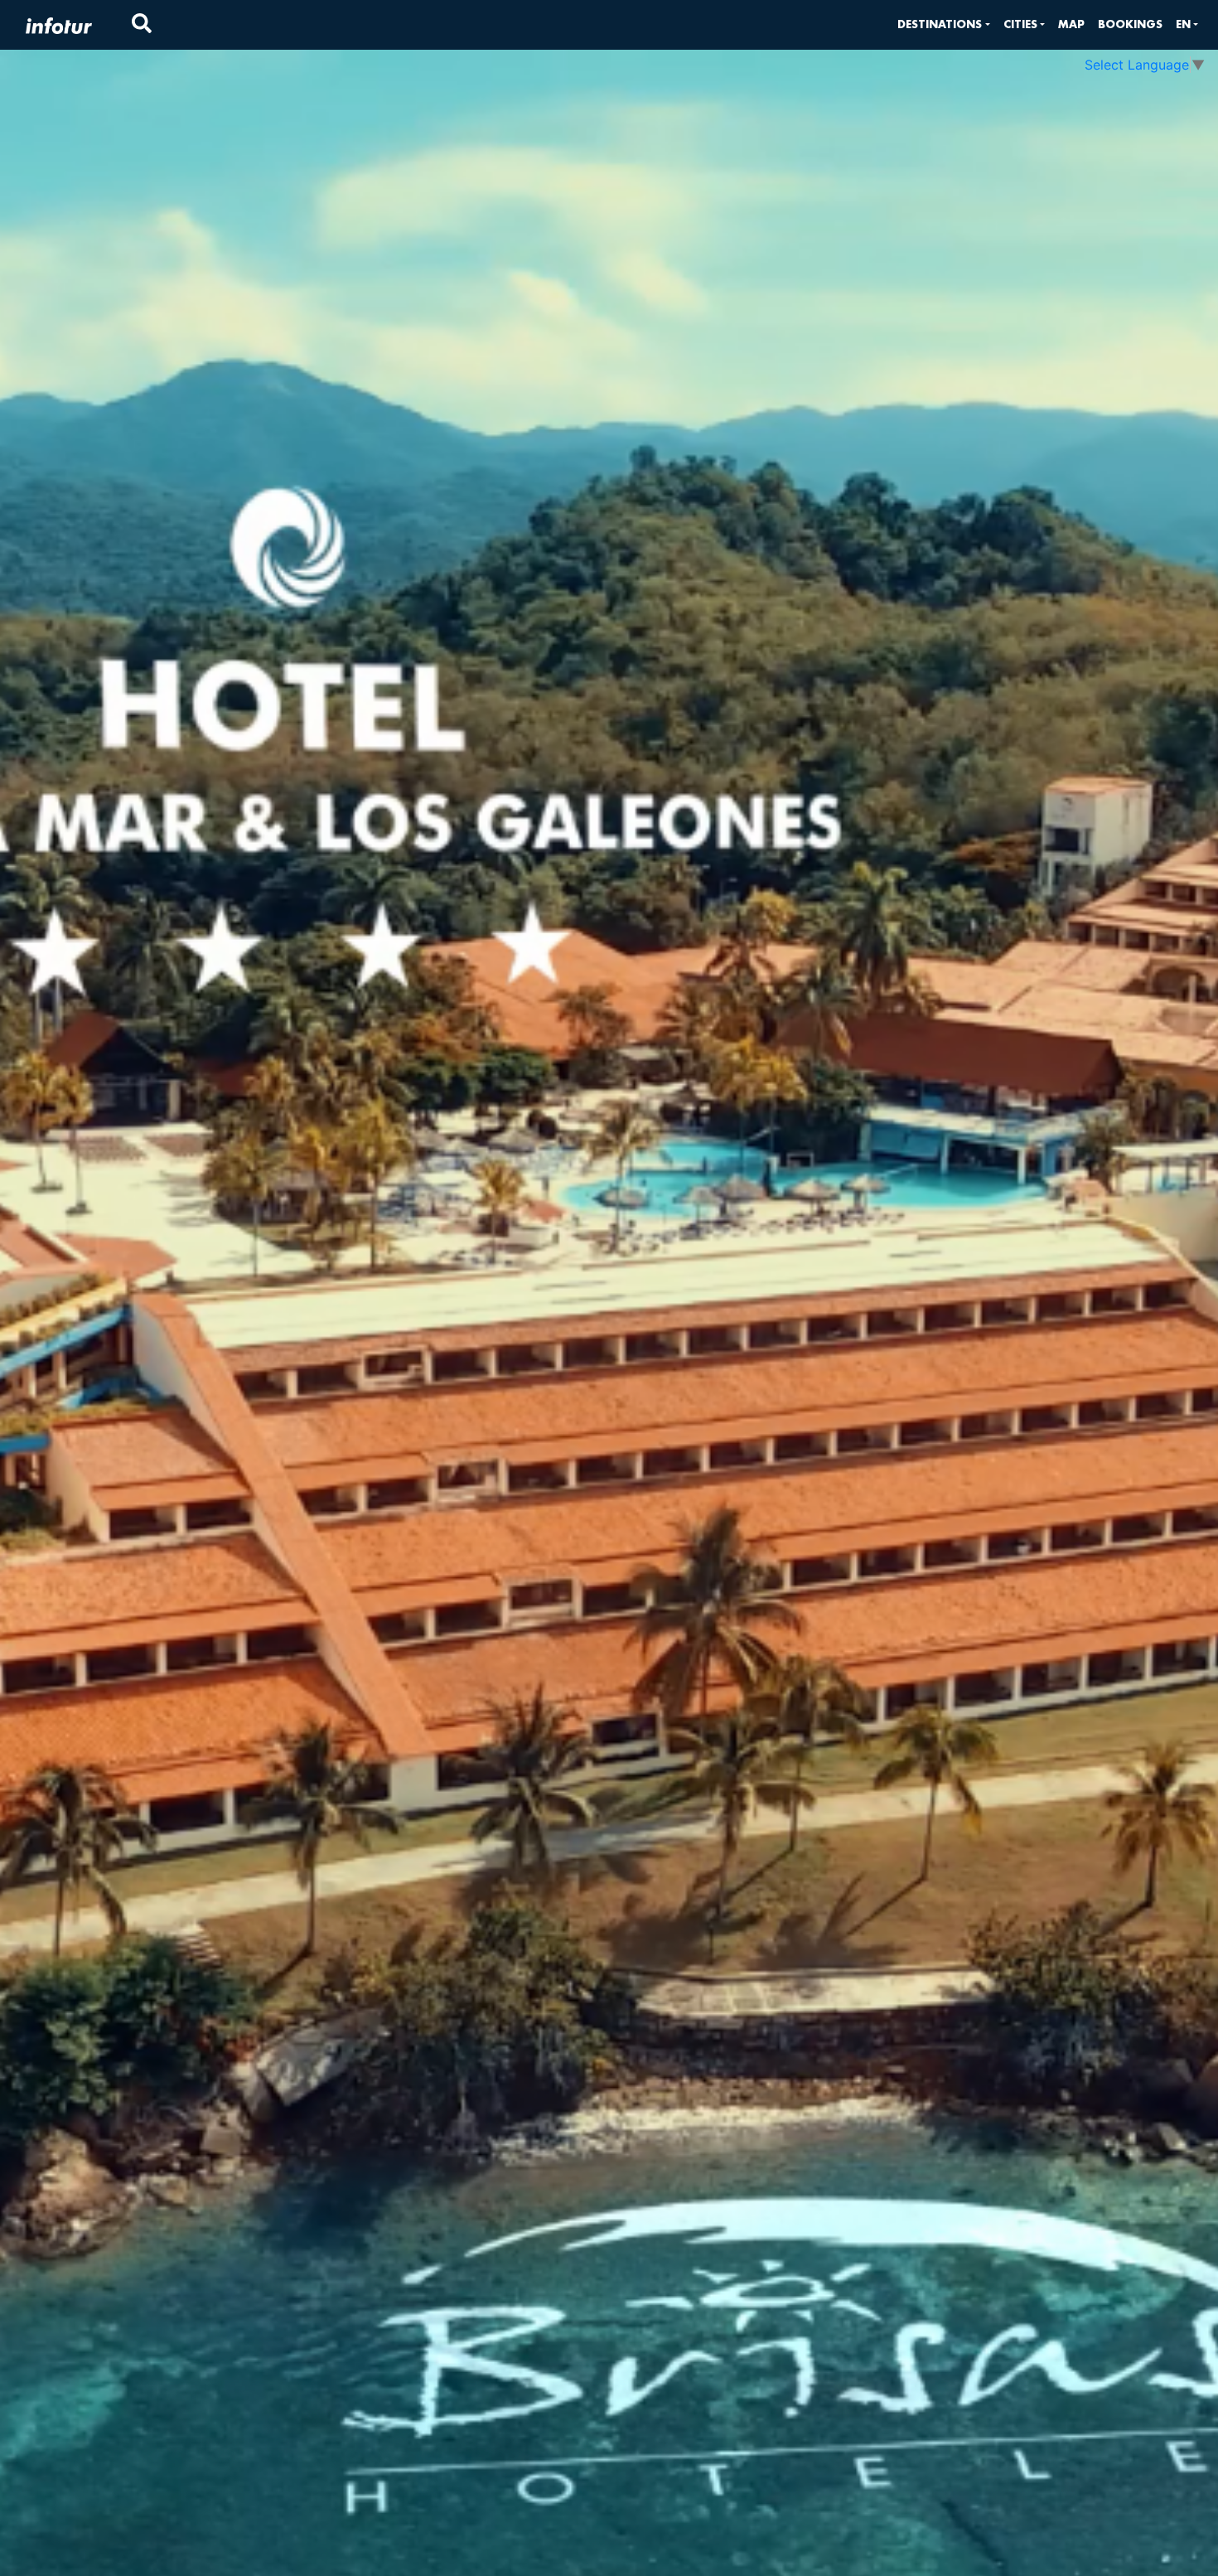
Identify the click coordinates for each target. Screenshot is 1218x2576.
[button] (943, 24)
